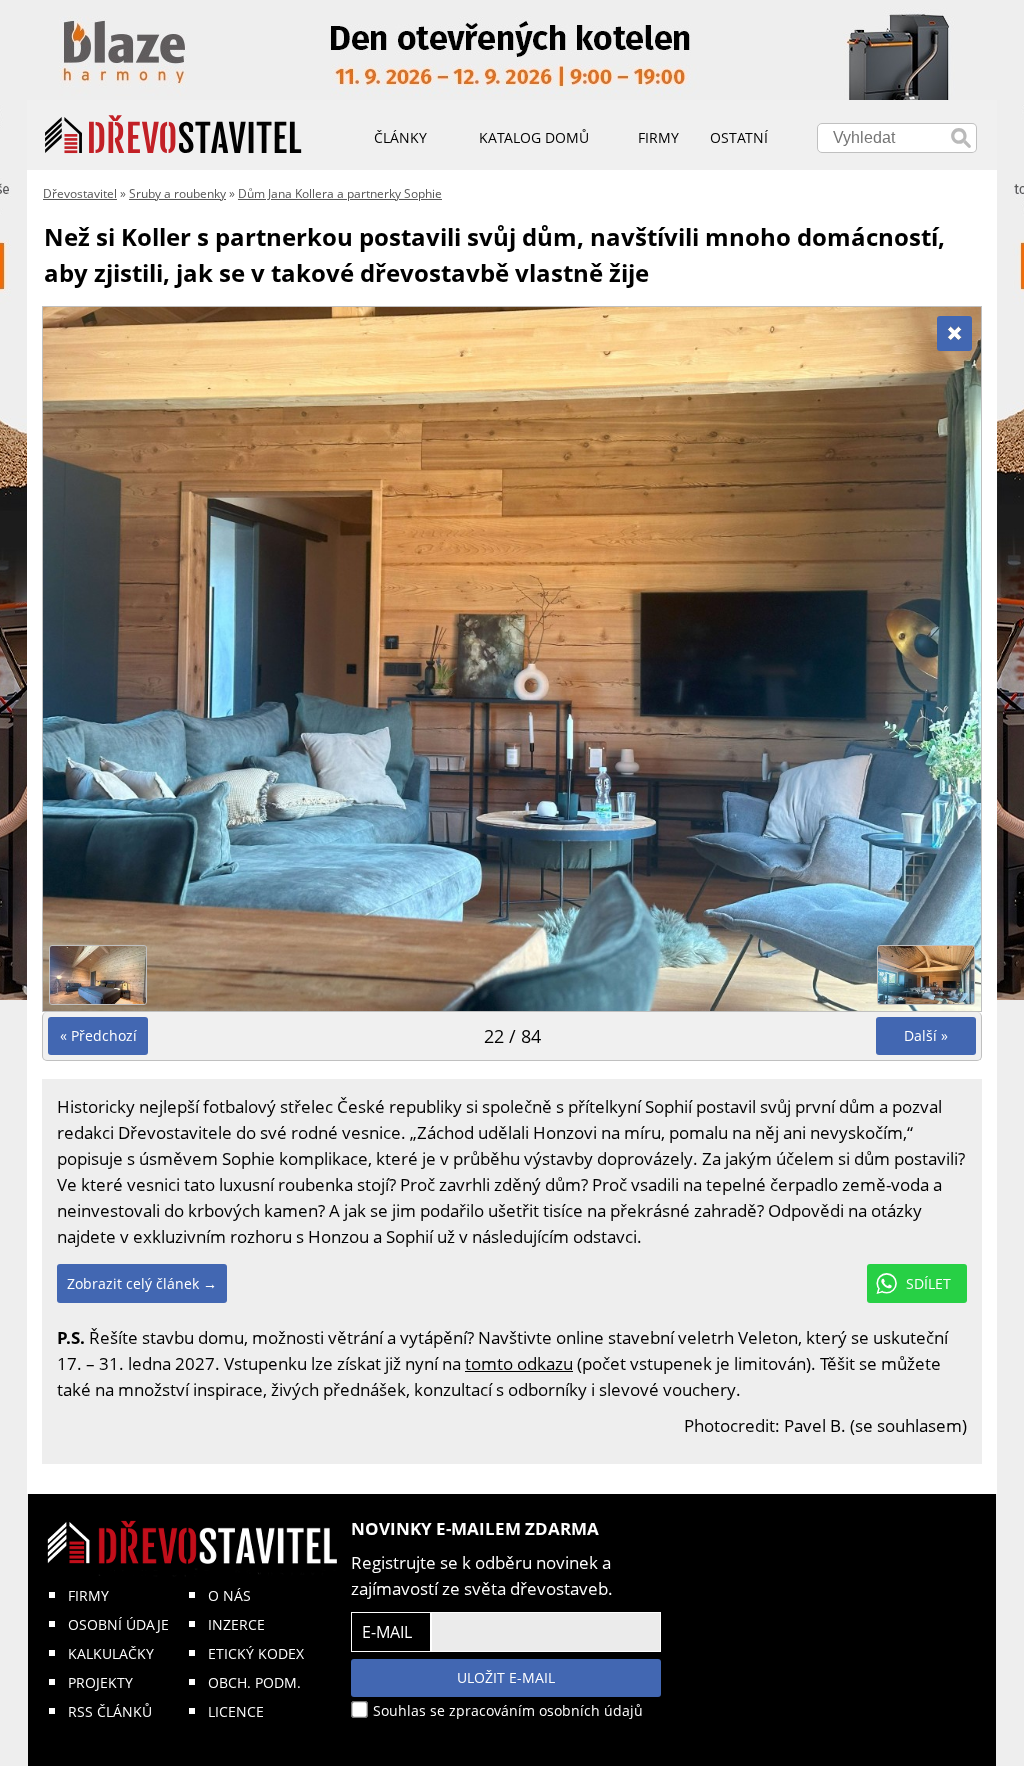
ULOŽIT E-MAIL (506, 1677)
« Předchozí (98, 1035)
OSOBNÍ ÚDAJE (118, 1624)
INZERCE (236, 1624)
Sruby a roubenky (177, 193)
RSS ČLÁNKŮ (110, 1711)
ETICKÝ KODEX (256, 1653)
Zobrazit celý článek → (142, 1283)
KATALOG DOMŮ (534, 137)
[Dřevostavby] (173, 135)
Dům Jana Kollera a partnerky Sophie (340, 193)
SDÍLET (928, 1283)
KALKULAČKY (111, 1653)
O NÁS (229, 1595)
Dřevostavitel (80, 193)
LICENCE (236, 1711)
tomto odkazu (519, 1363)
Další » (926, 1035)
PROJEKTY (100, 1682)
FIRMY (88, 1595)
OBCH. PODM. (254, 1682)
